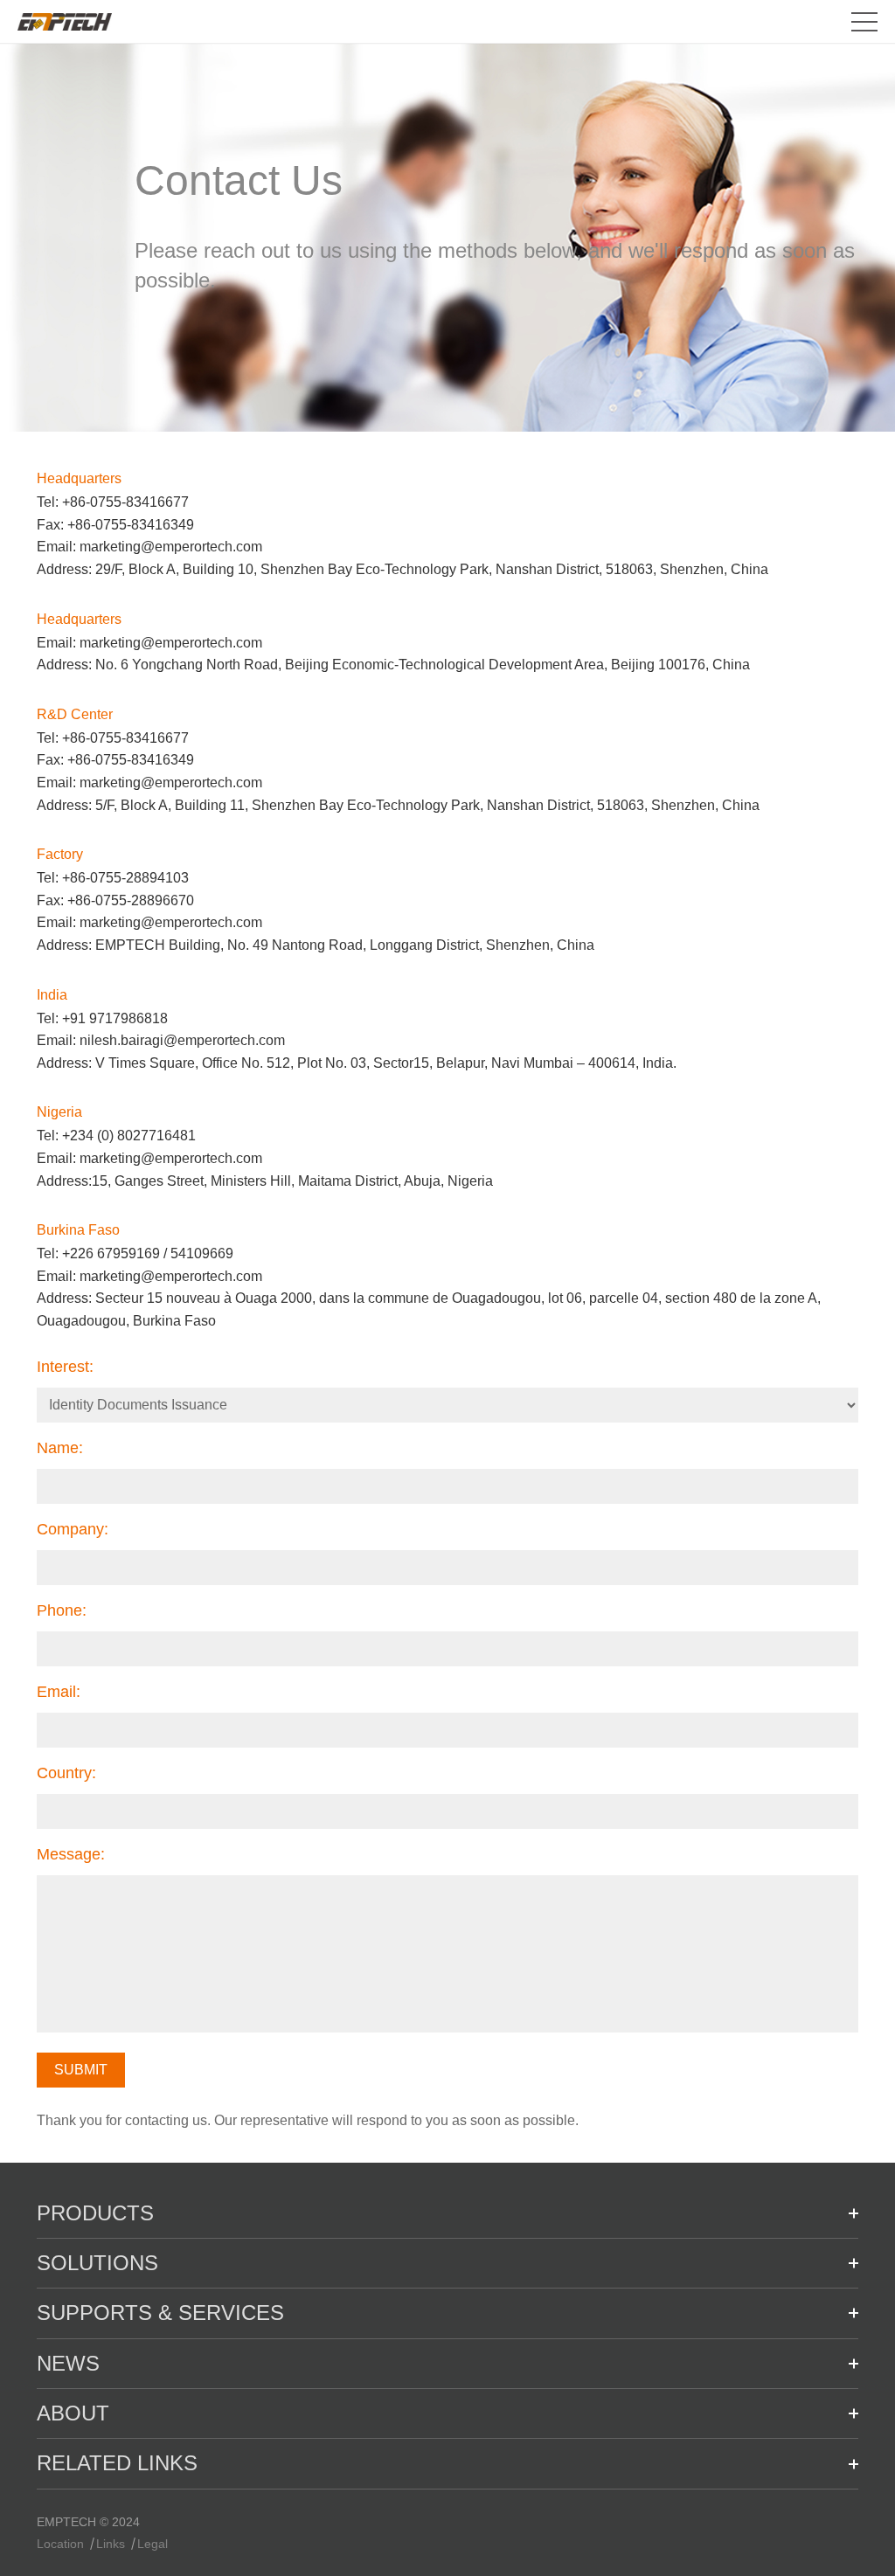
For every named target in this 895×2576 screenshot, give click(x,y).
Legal (153, 2544)
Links (111, 2544)
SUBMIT (81, 2070)
